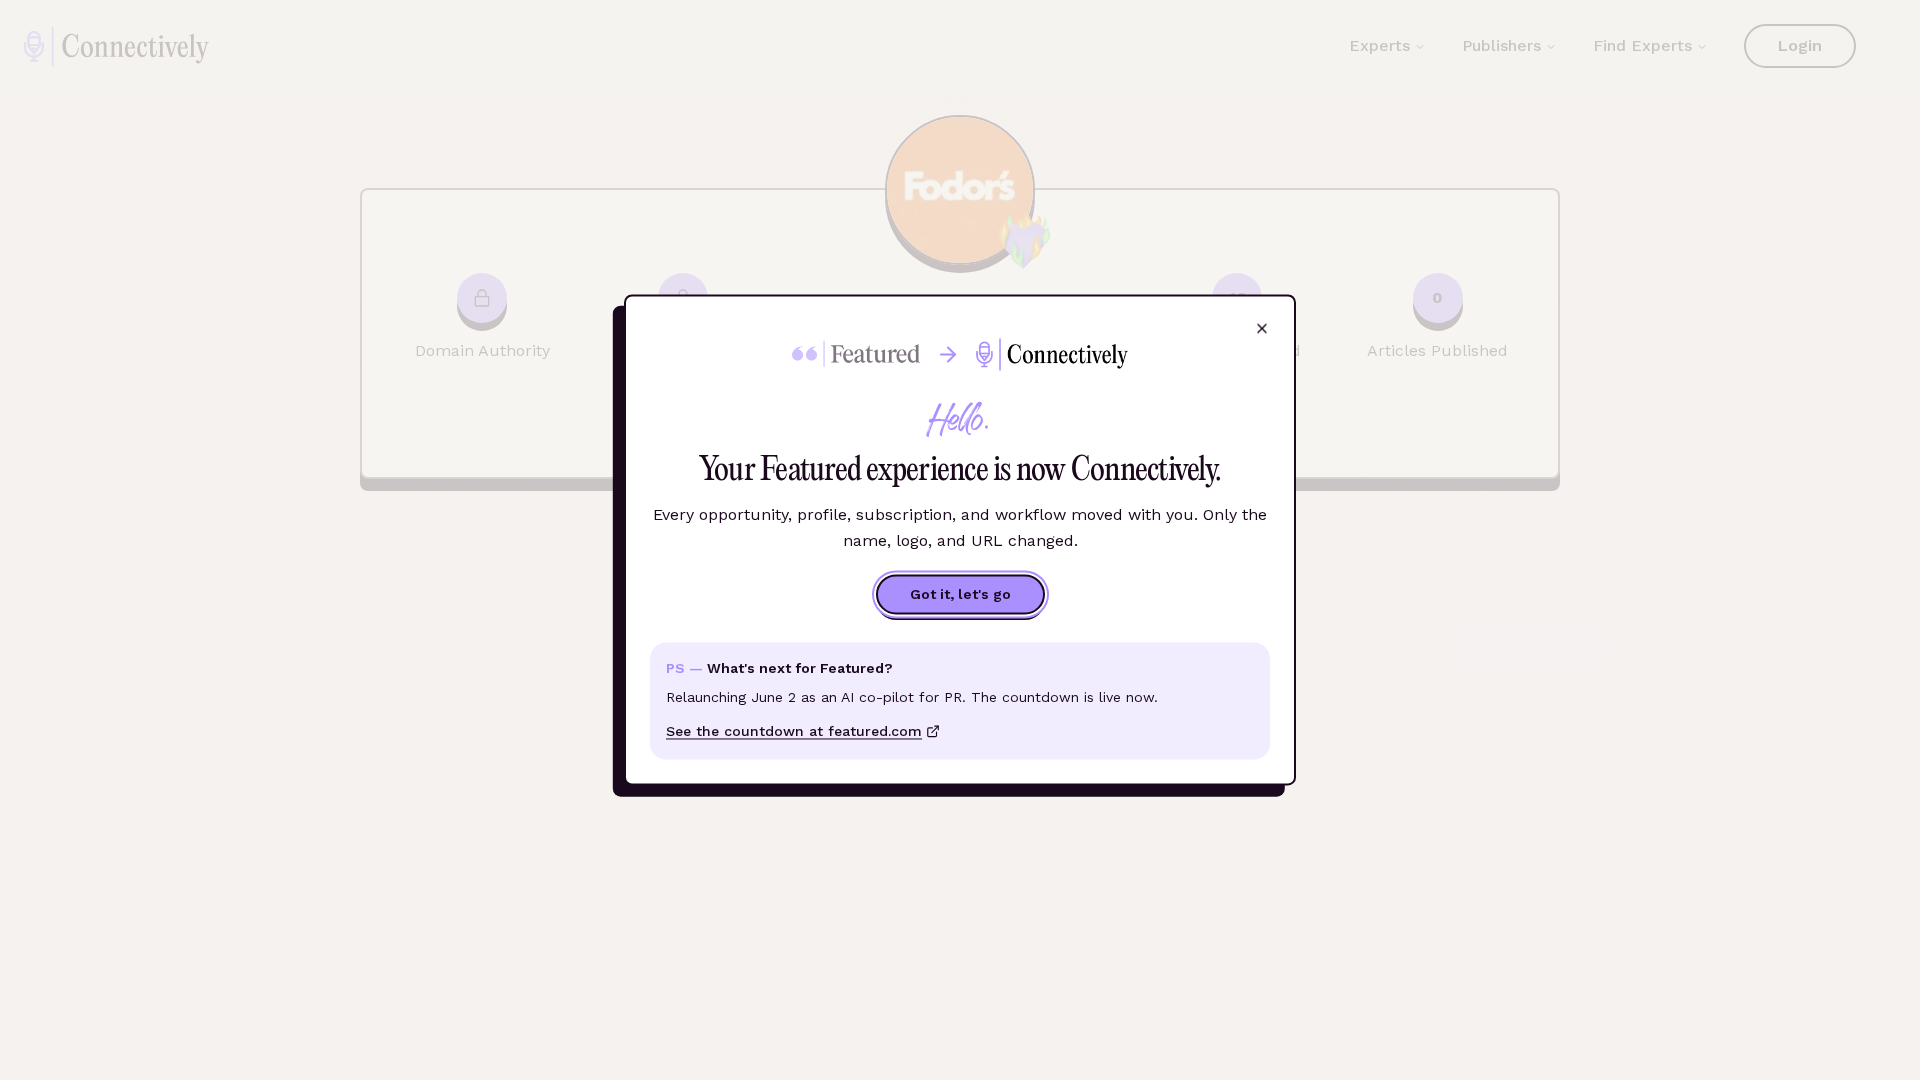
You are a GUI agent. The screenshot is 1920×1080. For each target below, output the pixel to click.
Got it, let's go (960, 595)
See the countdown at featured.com (794, 732)
